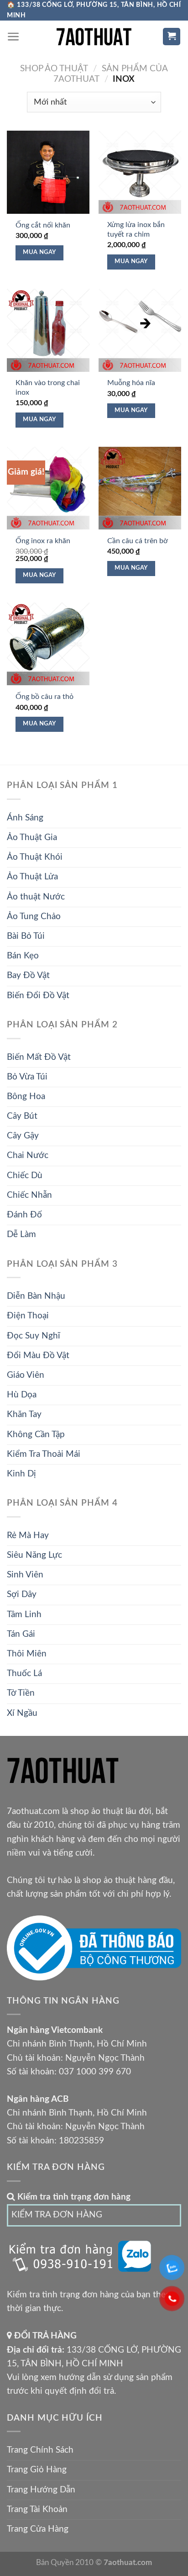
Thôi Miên (27, 1654)
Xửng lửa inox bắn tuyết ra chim (136, 230)
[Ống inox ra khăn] (48, 488)
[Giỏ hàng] (172, 37)
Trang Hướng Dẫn (41, 2490)
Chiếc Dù (25, 1176)
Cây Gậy (23, 1136)
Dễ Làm (21, 1235)
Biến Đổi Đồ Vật (38, 996)
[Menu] (13, 37)
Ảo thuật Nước (36, 897)
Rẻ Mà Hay (28, 1536)
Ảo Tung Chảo (34, 917)
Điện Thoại (28, 1316)
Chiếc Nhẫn (29, 1195)
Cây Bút (22, 1116)
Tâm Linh (24, 1615)
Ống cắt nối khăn (43, 225)
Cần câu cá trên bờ (138, 541)
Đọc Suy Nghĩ (34, 1336)
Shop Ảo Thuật (54, 69)
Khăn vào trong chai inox (48, 388)
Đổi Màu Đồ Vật (38, 1356)
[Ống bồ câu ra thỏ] (48, 644)
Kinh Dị (21, 1474)
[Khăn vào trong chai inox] (48, 330)
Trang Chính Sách (40, 2450)
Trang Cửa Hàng (38, 2529)
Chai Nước (28, 1156)
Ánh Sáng (25, 818)
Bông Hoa (26, 1097)
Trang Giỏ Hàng (37, 2470)
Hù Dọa (22, 1395)
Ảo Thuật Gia (32, 838)
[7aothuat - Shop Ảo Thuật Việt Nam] (94, 37)
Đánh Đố (24, 1215)
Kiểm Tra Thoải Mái (44, 1454)
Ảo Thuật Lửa (32, 877)
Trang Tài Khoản (37, 2510)
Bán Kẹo (23, 956)
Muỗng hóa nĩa (131, 383)
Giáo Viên (26, 1375)
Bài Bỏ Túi (26, 936)
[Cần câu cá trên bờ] (140, 488)
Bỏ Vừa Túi (27, 1077)
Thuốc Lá (24, 1674)
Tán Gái (21, 1634)
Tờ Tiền (21, 1693)
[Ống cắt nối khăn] (48, 172)
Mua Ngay (39, 252)
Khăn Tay (24, 1415)
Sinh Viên (25, 1575)
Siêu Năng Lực (34, 1555)
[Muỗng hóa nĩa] (140, 330)
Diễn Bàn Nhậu (36, 1296)
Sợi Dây (22, 1595)
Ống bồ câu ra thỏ (44, 697)
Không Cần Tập (36, 1435)
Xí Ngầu (22, 1713)
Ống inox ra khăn (43, 541)
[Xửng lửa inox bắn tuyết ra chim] (140, 172)
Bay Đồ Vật (28, 976)
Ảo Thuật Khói (35, 857)
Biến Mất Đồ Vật (39, 1057)
